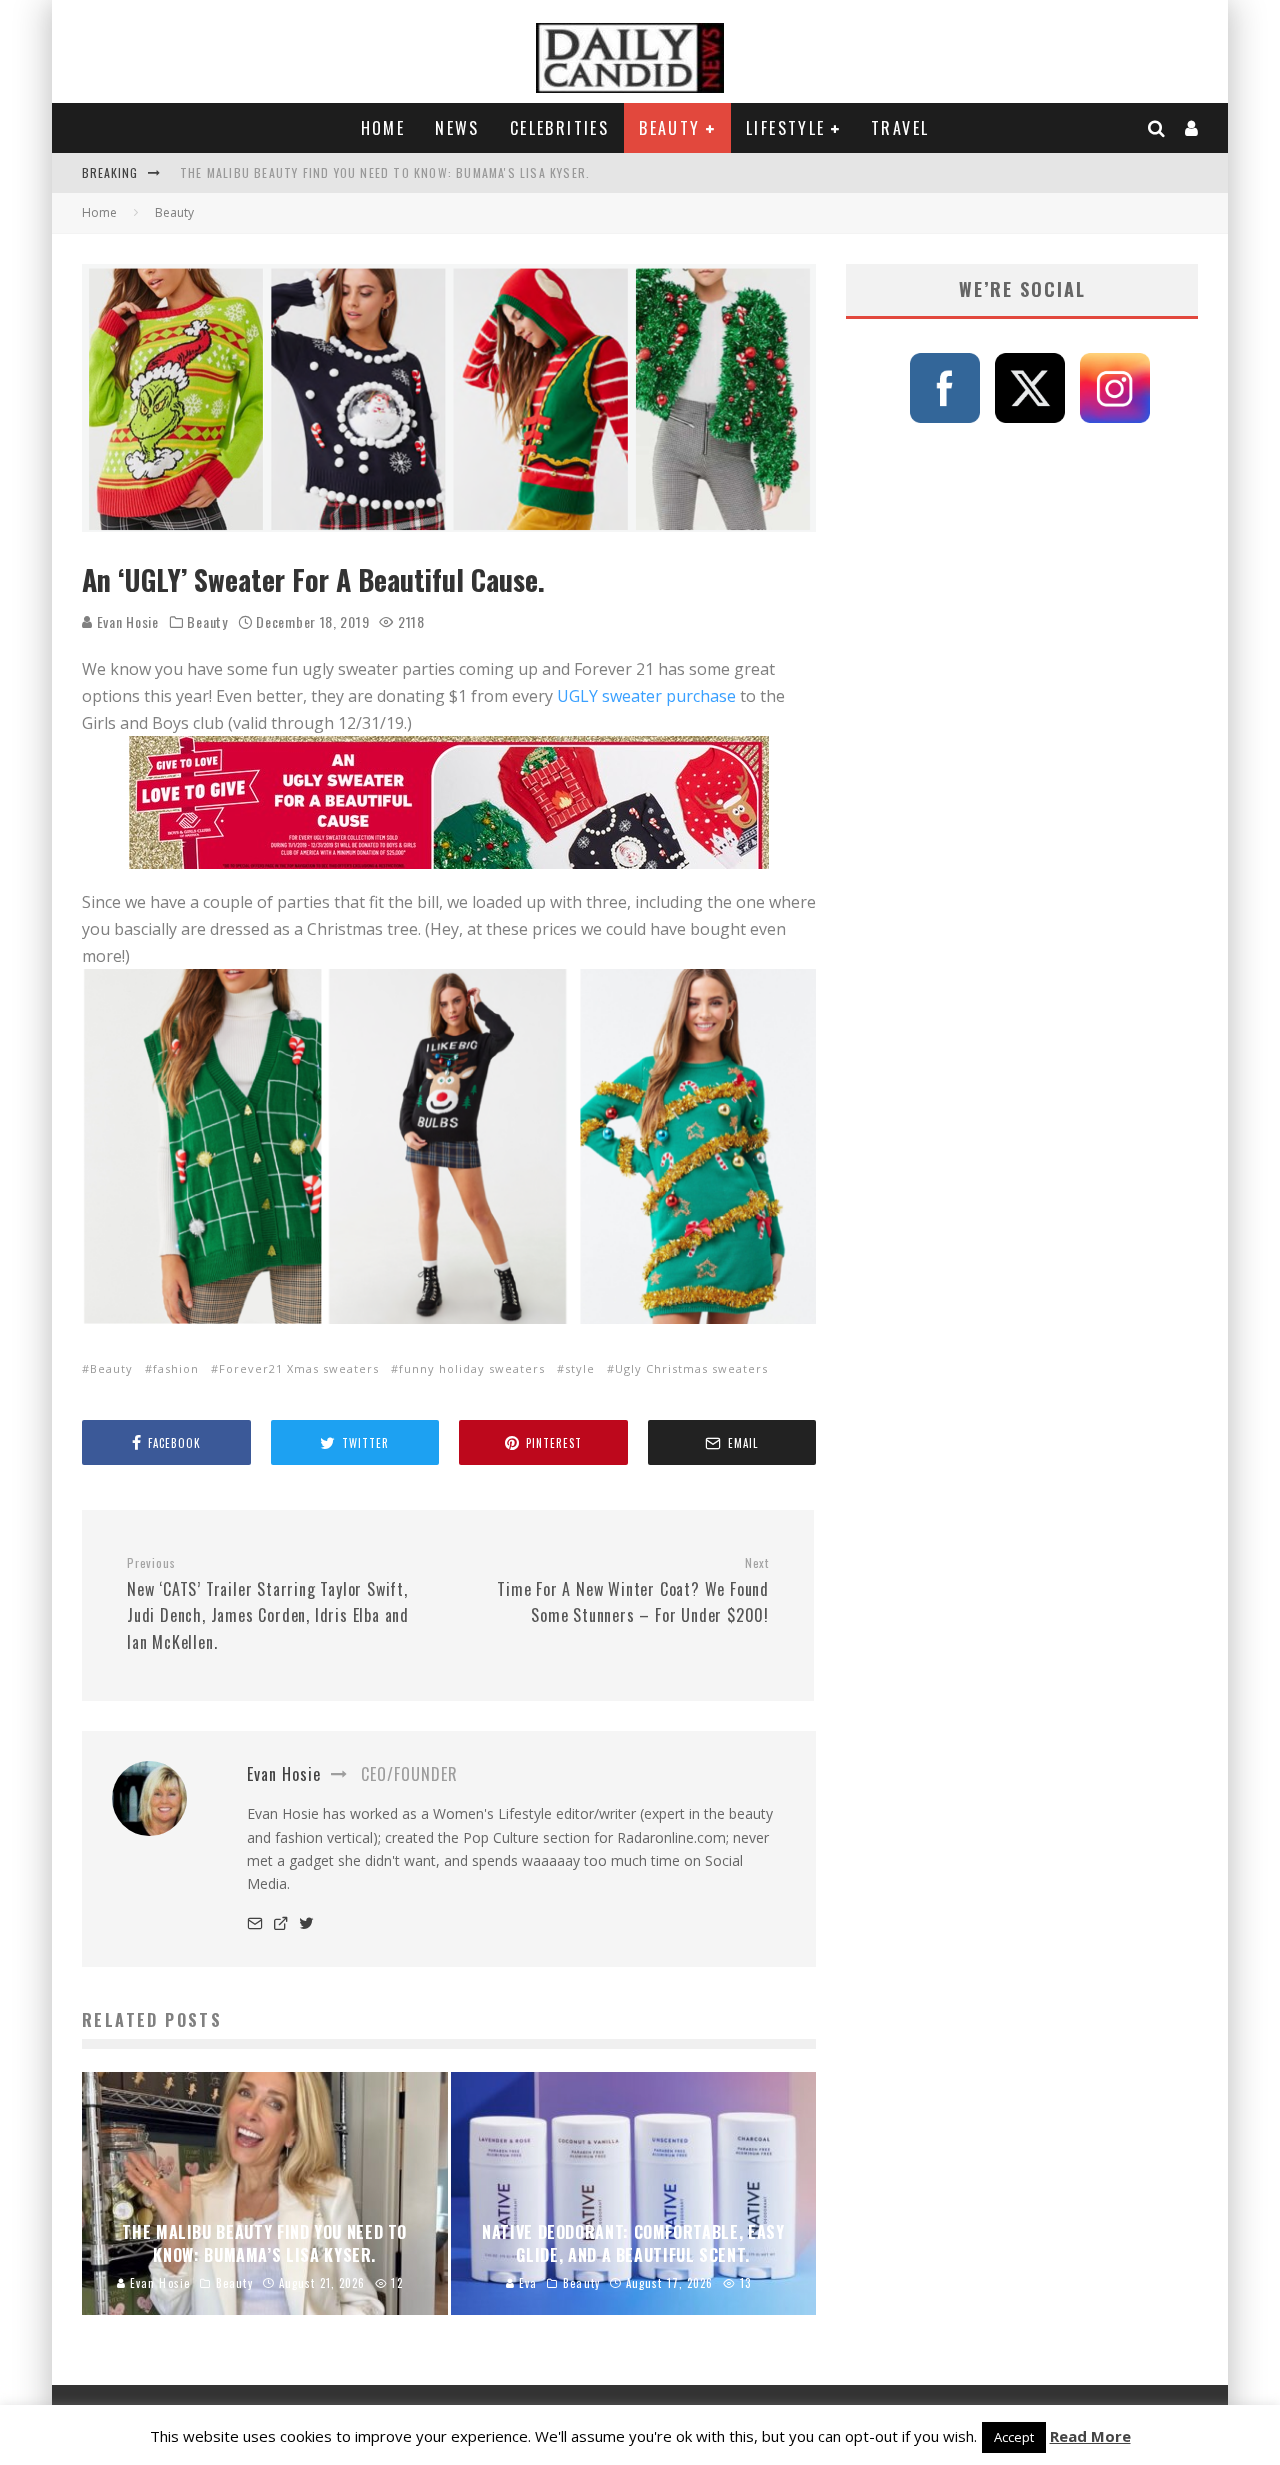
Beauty (669, 128)
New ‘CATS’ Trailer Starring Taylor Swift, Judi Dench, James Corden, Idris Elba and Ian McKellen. (268, 1604)
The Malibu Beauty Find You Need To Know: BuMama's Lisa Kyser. (385, 172)
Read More (1090, 2436)
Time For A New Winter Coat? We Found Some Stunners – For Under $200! (633, 1591)
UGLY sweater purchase (646, 696)
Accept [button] (1014, 2437)
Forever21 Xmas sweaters (299, 1368)
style (580, 1368)
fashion (176, 1368)
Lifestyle (786, 128)
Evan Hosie (126, 621)
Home (383, 128)
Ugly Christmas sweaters (691, 1368)
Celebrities (559, 128)
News (457, 128)
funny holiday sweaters (472, 1368)
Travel (900, 128)
